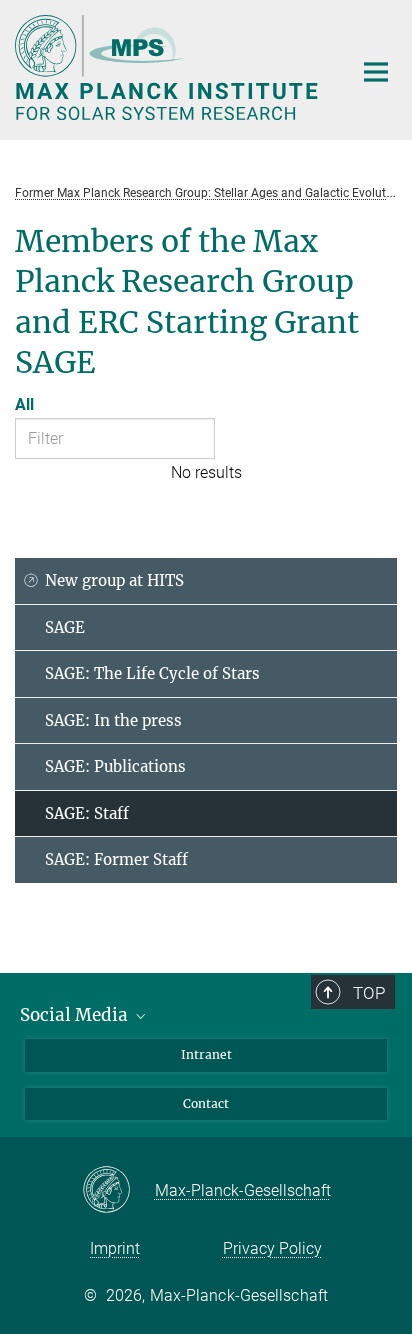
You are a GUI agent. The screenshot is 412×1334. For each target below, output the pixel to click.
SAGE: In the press (113, 720)
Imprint (115, 1248)
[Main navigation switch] (376, 72)
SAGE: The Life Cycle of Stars (152, 673)
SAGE (65, 627)
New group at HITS (114, 580)
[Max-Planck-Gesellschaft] (118, 1191)
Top (369, 993)
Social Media (76, 1015)
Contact (206, 1103)
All (24, 404)
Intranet (206, 1054)
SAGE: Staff (87, 813)
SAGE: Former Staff (116, 859)
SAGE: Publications (115, 766)
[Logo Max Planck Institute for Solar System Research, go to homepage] (168, 67)
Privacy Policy (272, 1248)
